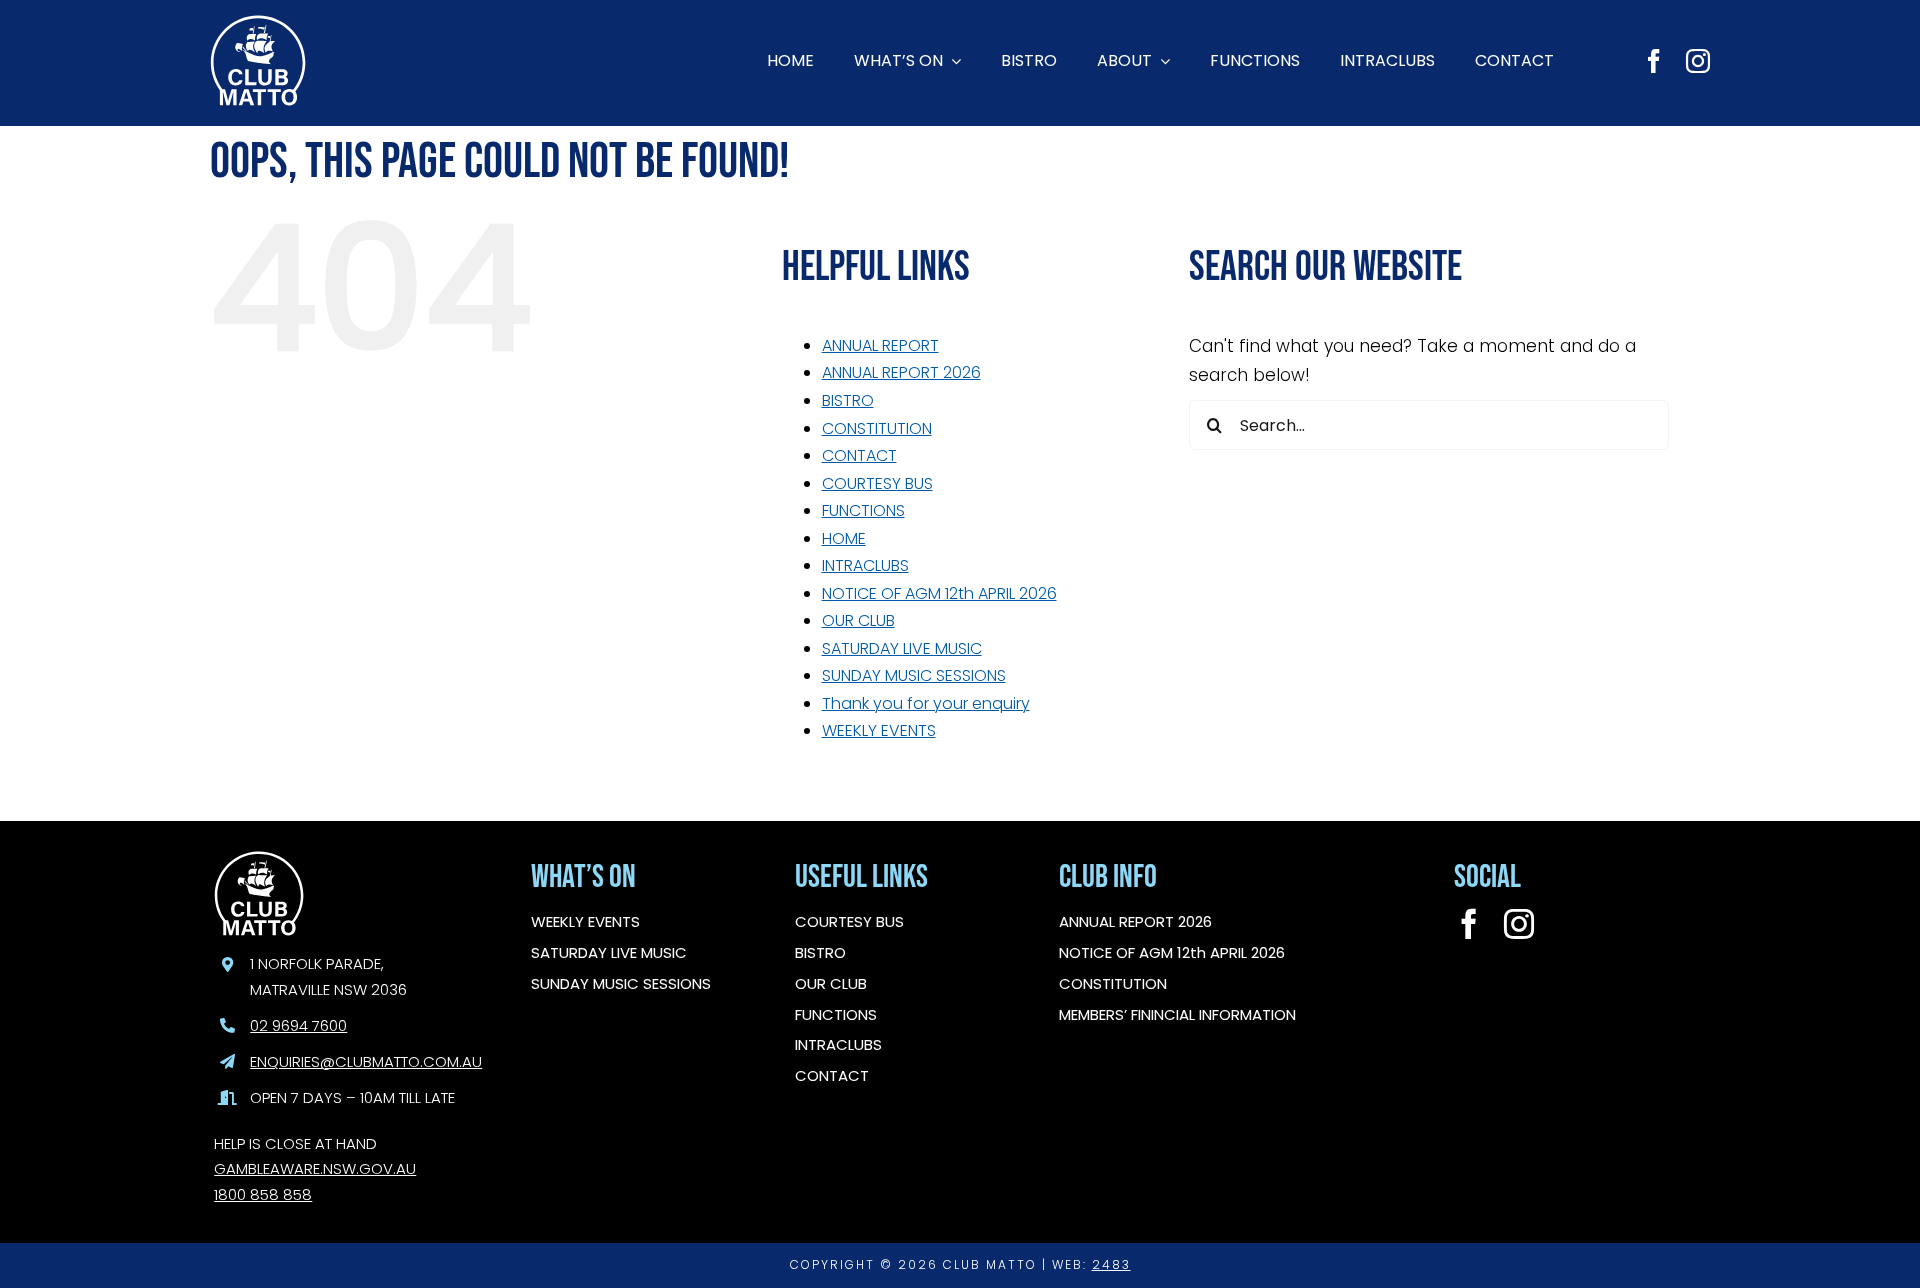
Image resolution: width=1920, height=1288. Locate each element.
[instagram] (1698, 61)
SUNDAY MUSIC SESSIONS (914, 675)
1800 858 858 (263, 1194)
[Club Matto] (258, 23)
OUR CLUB (858, 620)
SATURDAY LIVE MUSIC (902, 648)
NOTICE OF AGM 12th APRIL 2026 (939, 593)
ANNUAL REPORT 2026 (901, 372)
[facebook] (1654, 61)
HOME (844, 538)
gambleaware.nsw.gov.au (315, 1168)
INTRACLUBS (865, 565)
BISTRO (848, 400)
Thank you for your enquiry (926, 703)
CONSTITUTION (877, 428)
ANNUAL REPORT (880, 345)
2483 (1111, 1264)
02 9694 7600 (298, 1025)
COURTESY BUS (877, 483)
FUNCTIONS (863, 510)
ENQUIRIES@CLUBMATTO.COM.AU (366, 1061)
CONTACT (859, 455)
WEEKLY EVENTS (879, 730)
